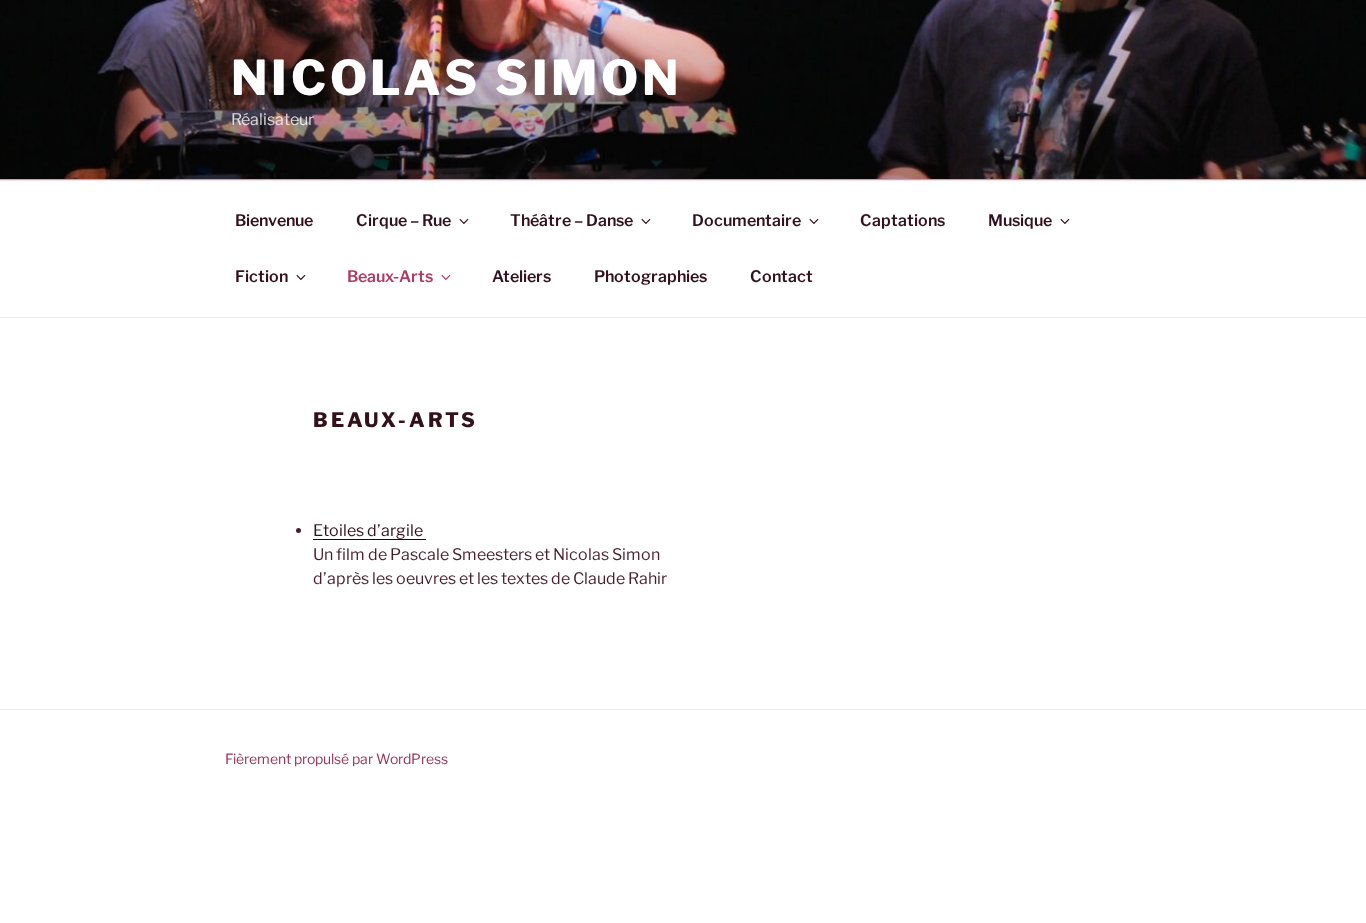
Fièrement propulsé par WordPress (336, 758)
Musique (1020, 220)
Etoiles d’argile (369, 530)
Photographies (650, 276)
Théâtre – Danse (571, 220)
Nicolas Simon (456, 78)
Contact (781, 276)
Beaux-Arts (390, 276)
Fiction (261, 276)
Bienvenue (274, 220)
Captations (902, 220)
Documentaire (746, 220)
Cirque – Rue (403, 220)
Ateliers (521, 276)
